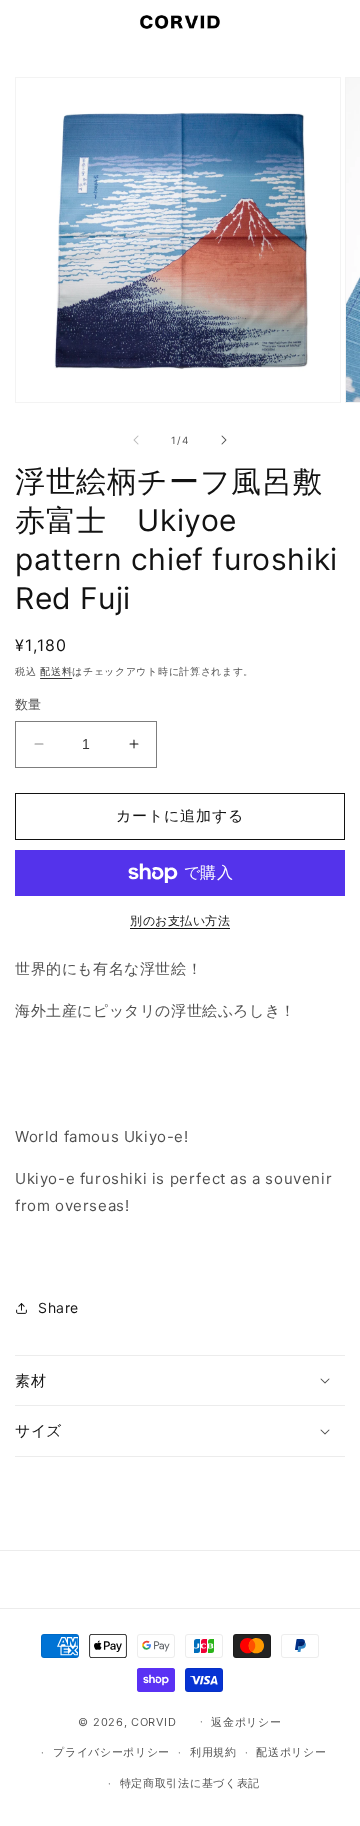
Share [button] (58, 1307)
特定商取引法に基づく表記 (190, 1783)
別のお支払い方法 (180, 920)
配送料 (56, 671)
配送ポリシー (291, 1752)
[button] (25, 22)
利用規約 (213, 1752)
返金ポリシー (246, 1722)
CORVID (153, 1721)
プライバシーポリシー (111, 1752)
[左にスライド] (136, 440)
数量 (28, 704)
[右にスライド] (224, 440)
